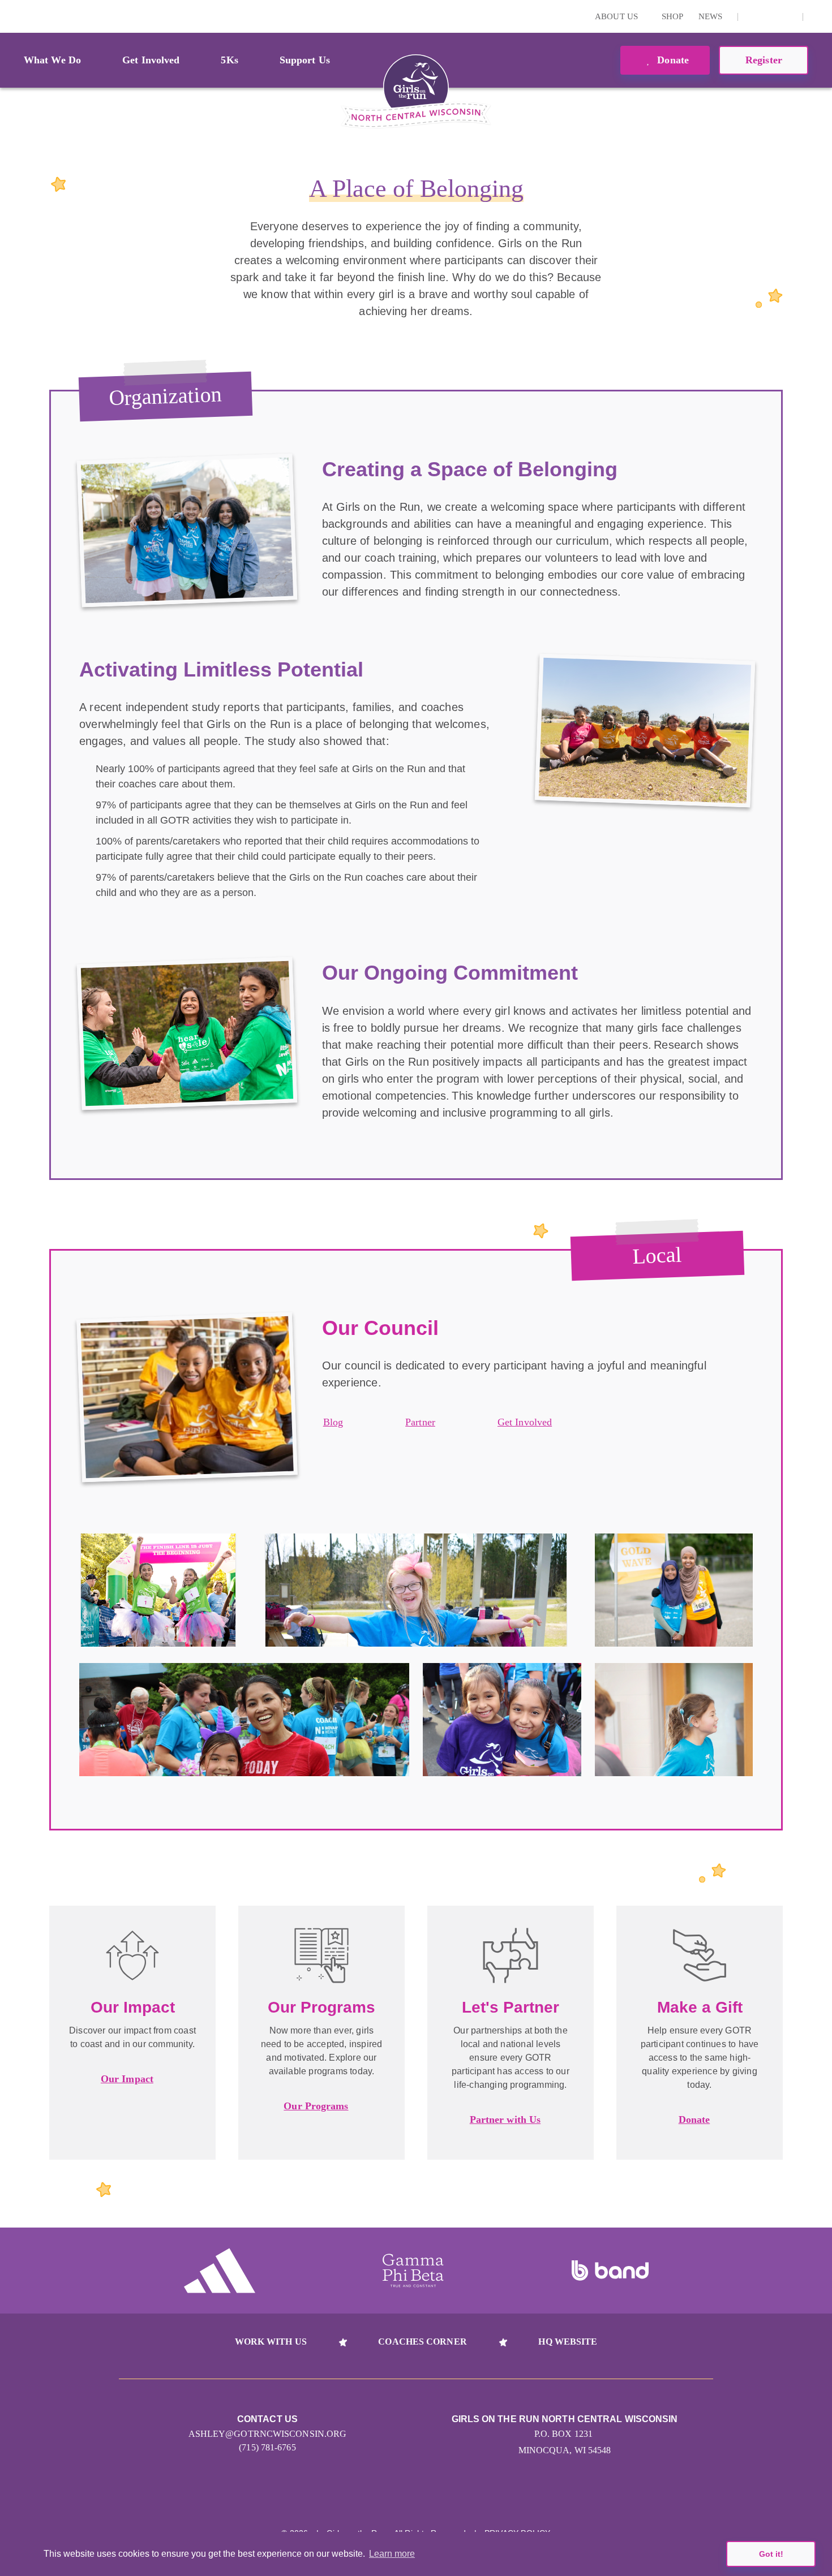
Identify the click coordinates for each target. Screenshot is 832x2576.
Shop (672, 16)
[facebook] (788, 16)
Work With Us (271, 2342)
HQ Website (568, 2342)
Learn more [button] (392, 2554)
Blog (333, 1422)
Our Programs (316, 2106)
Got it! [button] (771, 2554)
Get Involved (525, 1422)
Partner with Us (505, 2120)
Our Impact (127, 2079)
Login (11, 16)
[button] (818, 16)
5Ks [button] (229, 60)
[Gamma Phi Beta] (413, 2271)
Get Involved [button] (151, 60)
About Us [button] (617, 16)
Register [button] (764, 60)
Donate (672, 60)
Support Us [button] (305, 60)
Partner (420, 1422)
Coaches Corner (422, 2342)
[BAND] (610, 2271)
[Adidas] (220, 2271)
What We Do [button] (52, 60)
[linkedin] (770, 16)
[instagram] (753, 16)
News (710, 16)
